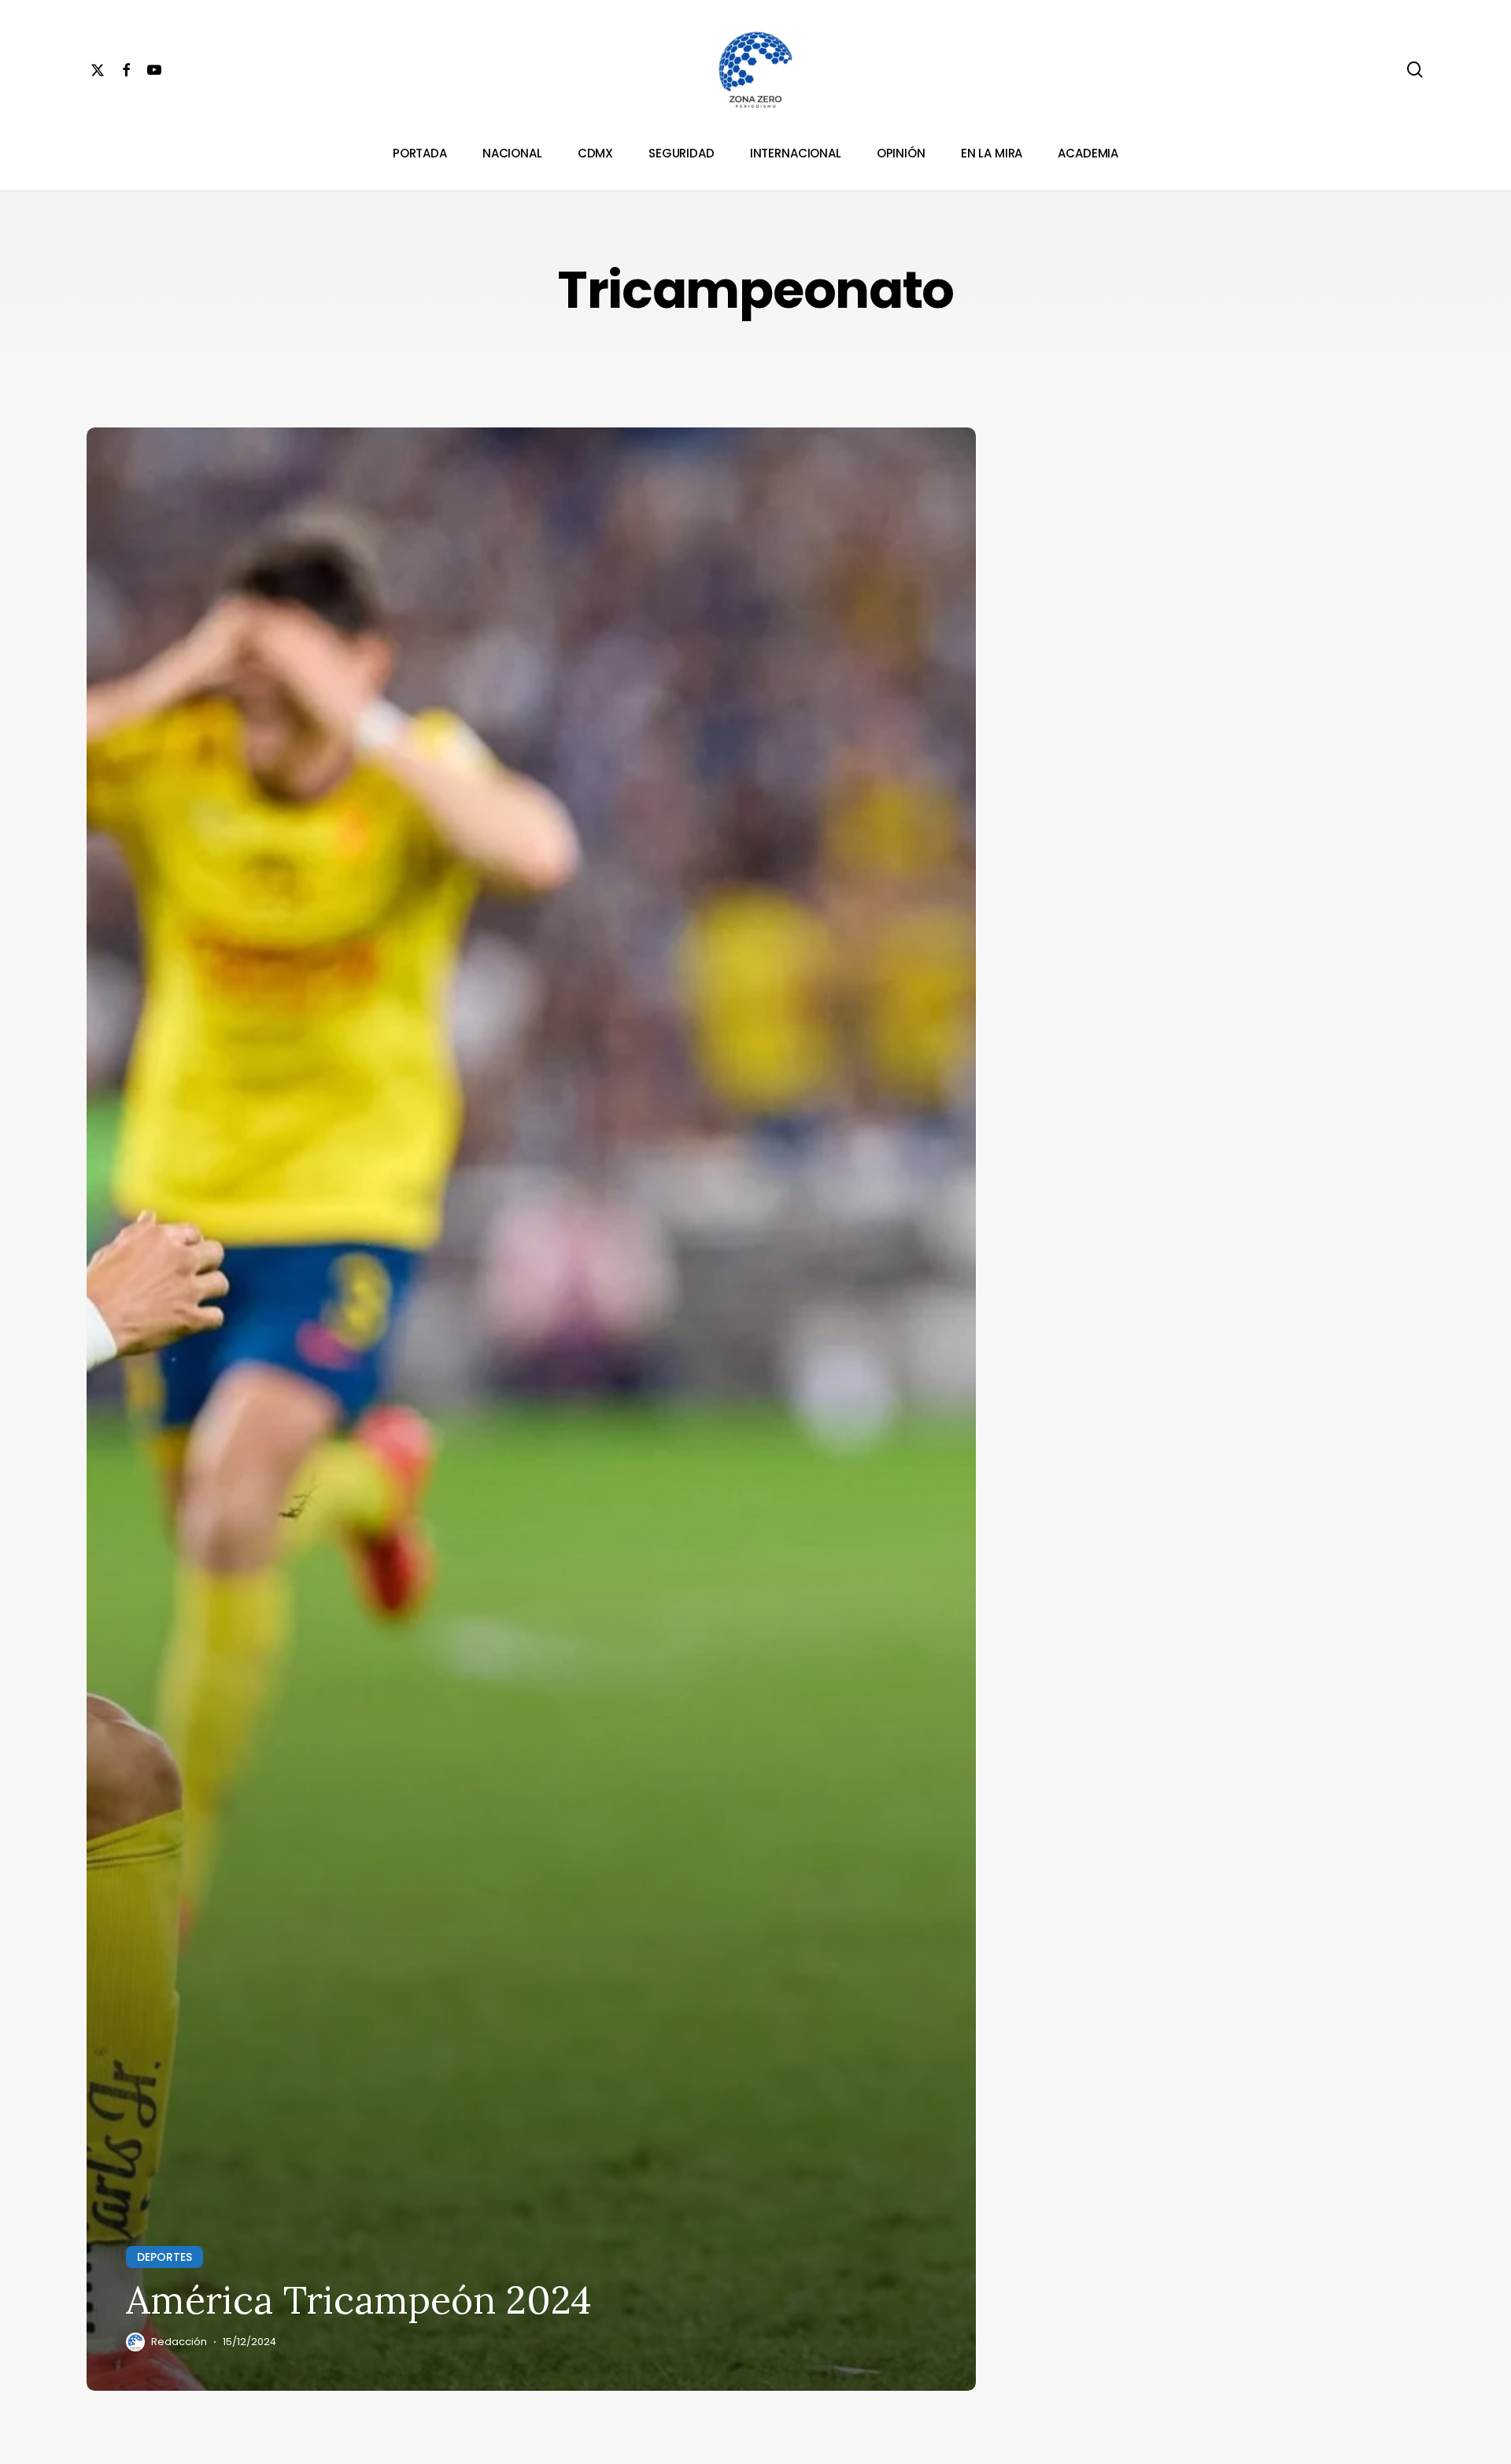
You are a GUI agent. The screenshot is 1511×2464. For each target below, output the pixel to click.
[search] (1415, 70)
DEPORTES (164, 2257)
